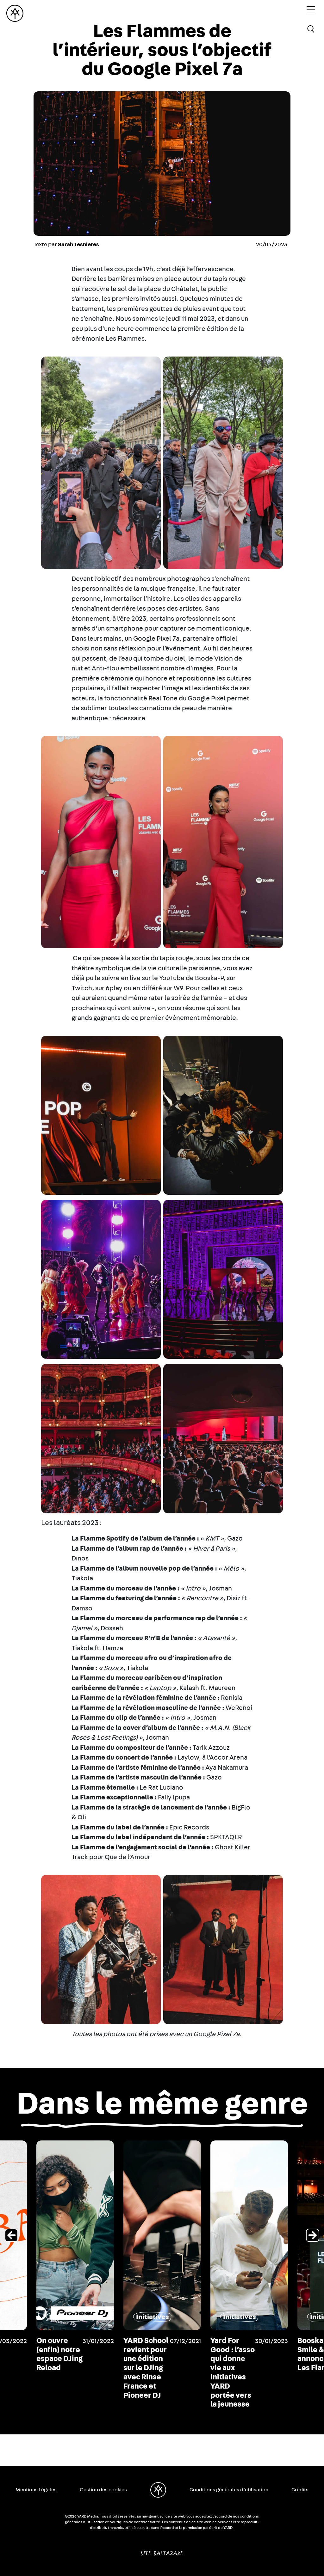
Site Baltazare (162, 2551)
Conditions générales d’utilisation (229, 2490)
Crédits (300, 2490)
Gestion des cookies (103, 2490)
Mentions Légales (36, 2490)
